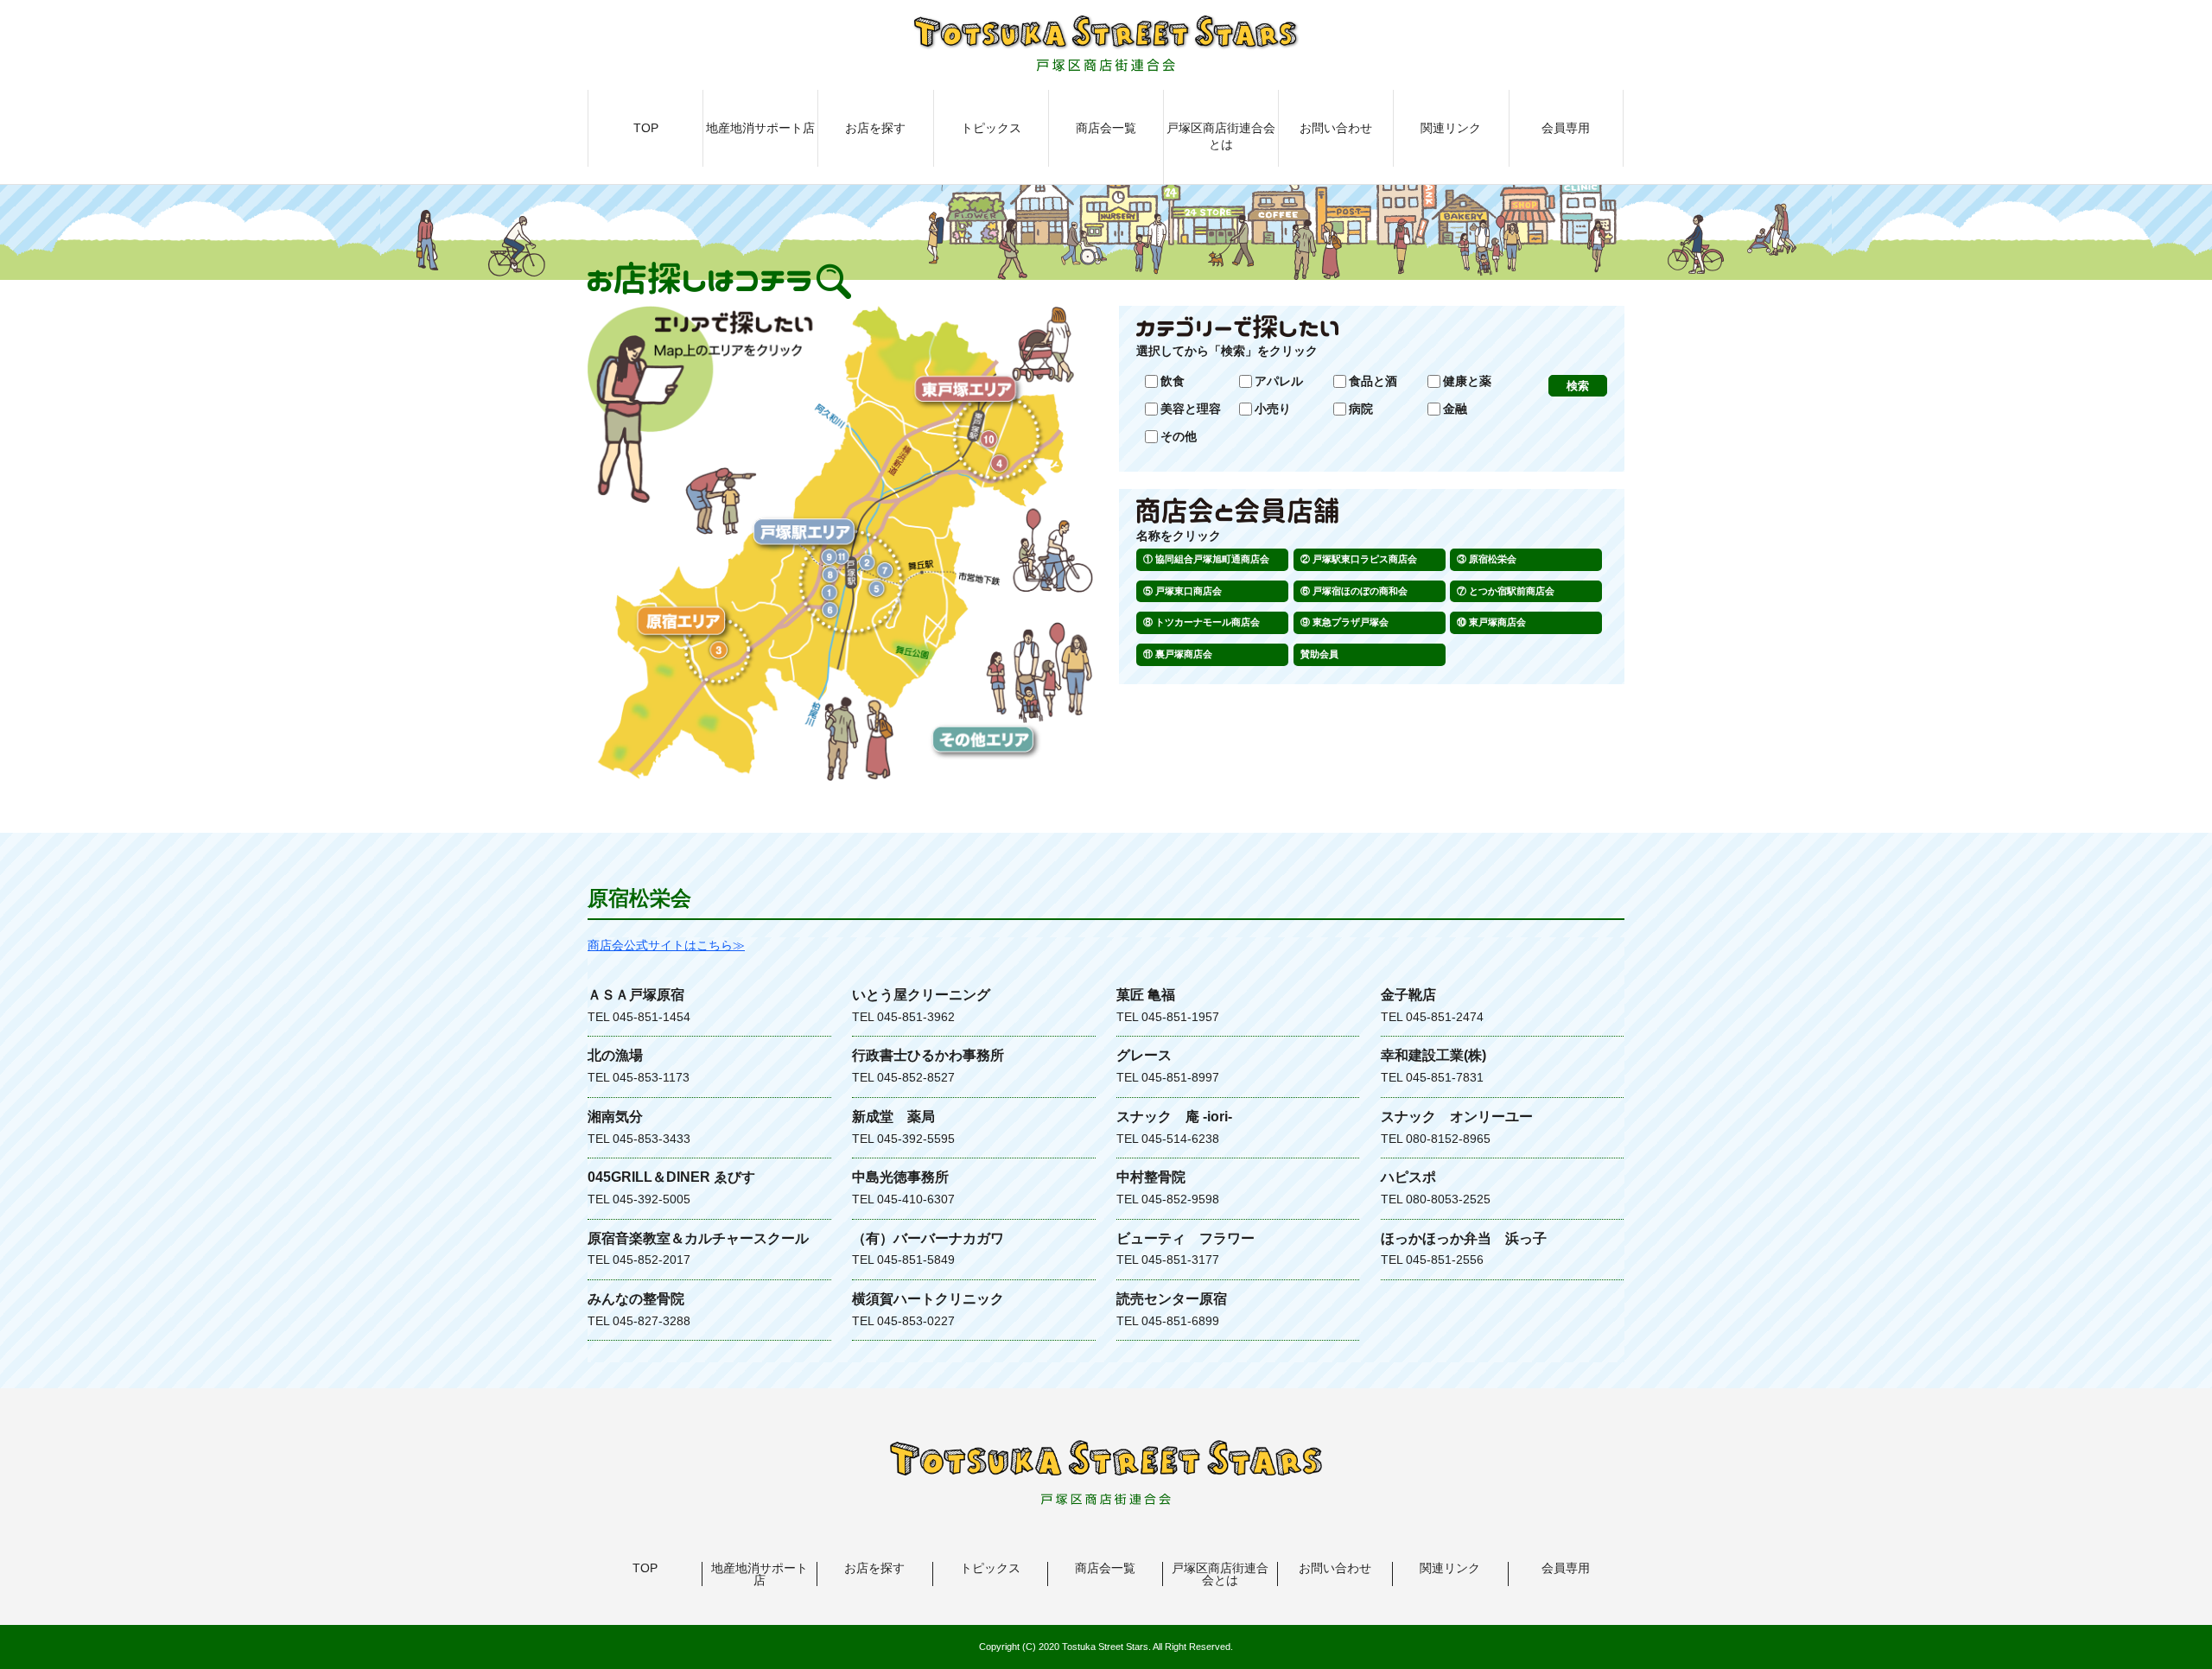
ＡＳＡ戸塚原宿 (636, 995)
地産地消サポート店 (760, 128)
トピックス (991, 128)
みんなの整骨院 (636, 1299)
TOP (646, 128)
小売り (1273, 409)
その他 (1179, 436)
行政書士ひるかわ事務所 (928, 1055)
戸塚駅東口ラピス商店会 (1365, 559)
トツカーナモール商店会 (1208, 622)
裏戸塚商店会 (1184, 654)
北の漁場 (615, 1055)
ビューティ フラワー (1185, 1238)
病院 (1361, 409)
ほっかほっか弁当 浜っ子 (1464, 1238)
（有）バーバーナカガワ (928, 1238)
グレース (1144, 1055)
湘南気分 (615, 1117)
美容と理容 (1191, 409)
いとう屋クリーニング (921, 995)
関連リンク (1451, 128)
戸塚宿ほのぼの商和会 (1360, 591)
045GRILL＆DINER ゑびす (671, 1177)
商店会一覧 (1106, 128)
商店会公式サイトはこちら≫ (666, 945)
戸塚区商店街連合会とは (1221, 136)
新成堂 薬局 (893, 1117)
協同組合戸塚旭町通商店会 (1212, 559)
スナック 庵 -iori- (1174, 1117)
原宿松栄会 (1493, 559)
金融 (1455, 409)
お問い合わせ (1336, 128)
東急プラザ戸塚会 (1351, 622)
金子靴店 (1408, 995)
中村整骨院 (1151, 1177)
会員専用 (1566, 128)
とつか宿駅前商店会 (1512, 591)
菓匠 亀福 (1146, 995)
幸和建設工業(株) (1433, 1055)
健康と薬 (1467, 381)
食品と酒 (1373, 381)
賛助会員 (1319, 654)
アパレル (1279, 381)
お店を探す (875, 128)
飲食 (1173, 381)
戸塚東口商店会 (1189, 591)
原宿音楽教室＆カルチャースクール (698, 1238)
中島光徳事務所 (900, 1177)
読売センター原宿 (1172, 1299)
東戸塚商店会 (1497, 622)
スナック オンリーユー (1457, 1117)
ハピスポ (1408, 1177)
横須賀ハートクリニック (928, 1299)
